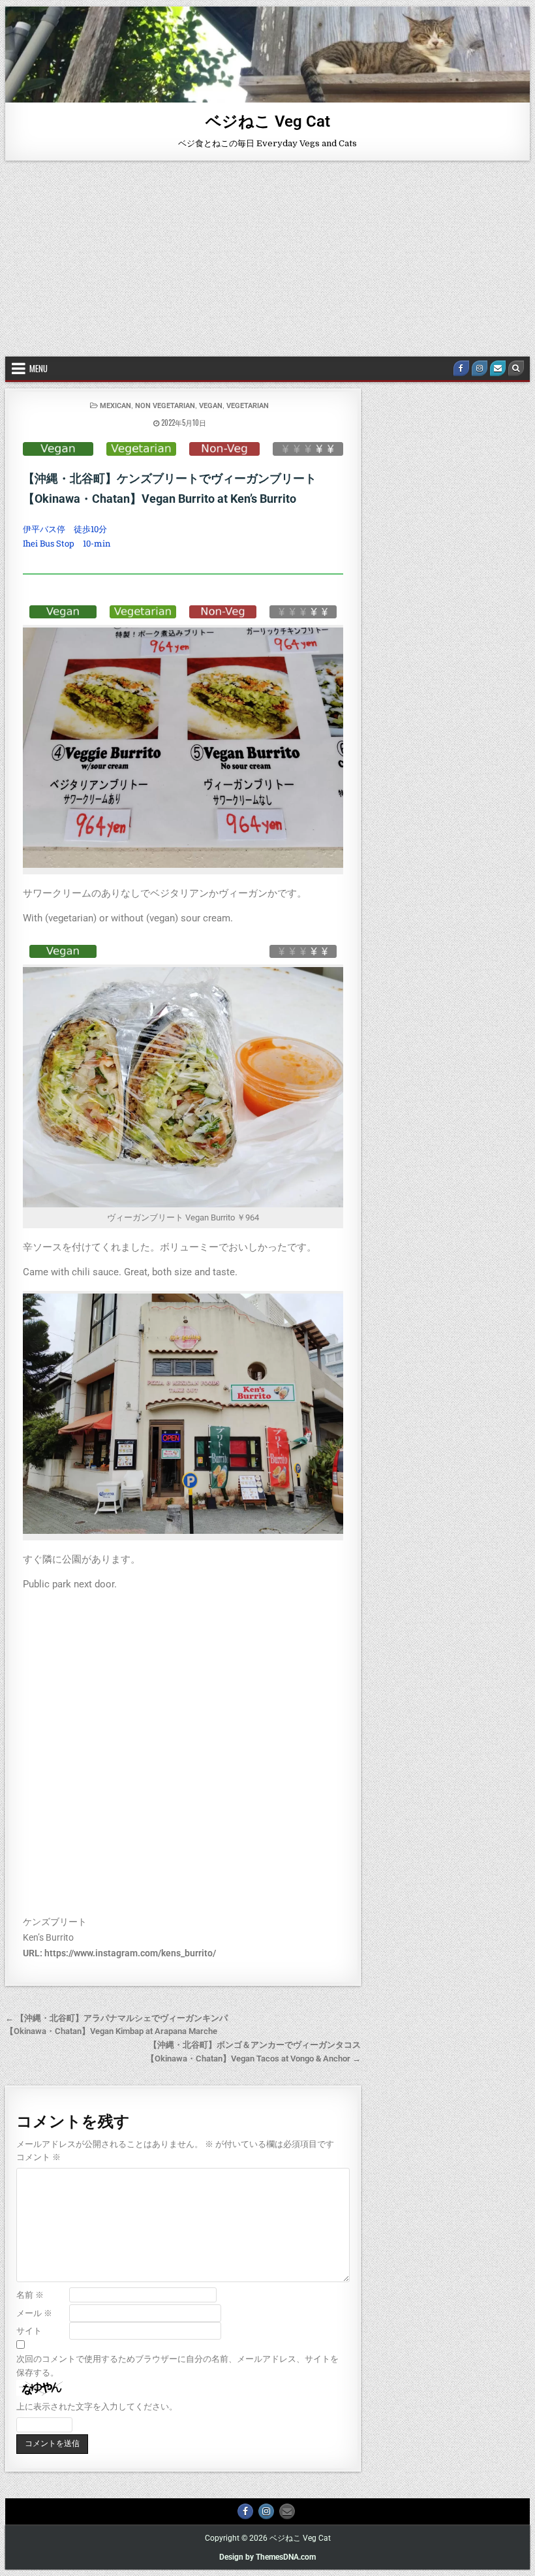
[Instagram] (480, 368)
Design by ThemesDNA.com (267, 2557)
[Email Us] (498, 368)
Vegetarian (248, 406)
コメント (38, 2157)
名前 (30, 2295)
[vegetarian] (142, 449)
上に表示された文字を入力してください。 (97, 2407)
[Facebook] (461, 368)
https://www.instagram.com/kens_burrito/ (130, 1953)
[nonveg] (224, 449)
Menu (38, 368)
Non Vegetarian (165, 406)
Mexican (115, 406)
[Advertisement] (267, 259)
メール (34, 2313)
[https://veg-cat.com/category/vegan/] (58, 449)
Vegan (211, 406)
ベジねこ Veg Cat (268, 121)
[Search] (516, 368)
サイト (29, 2331)
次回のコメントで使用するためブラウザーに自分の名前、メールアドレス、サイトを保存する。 (177, 2366)
